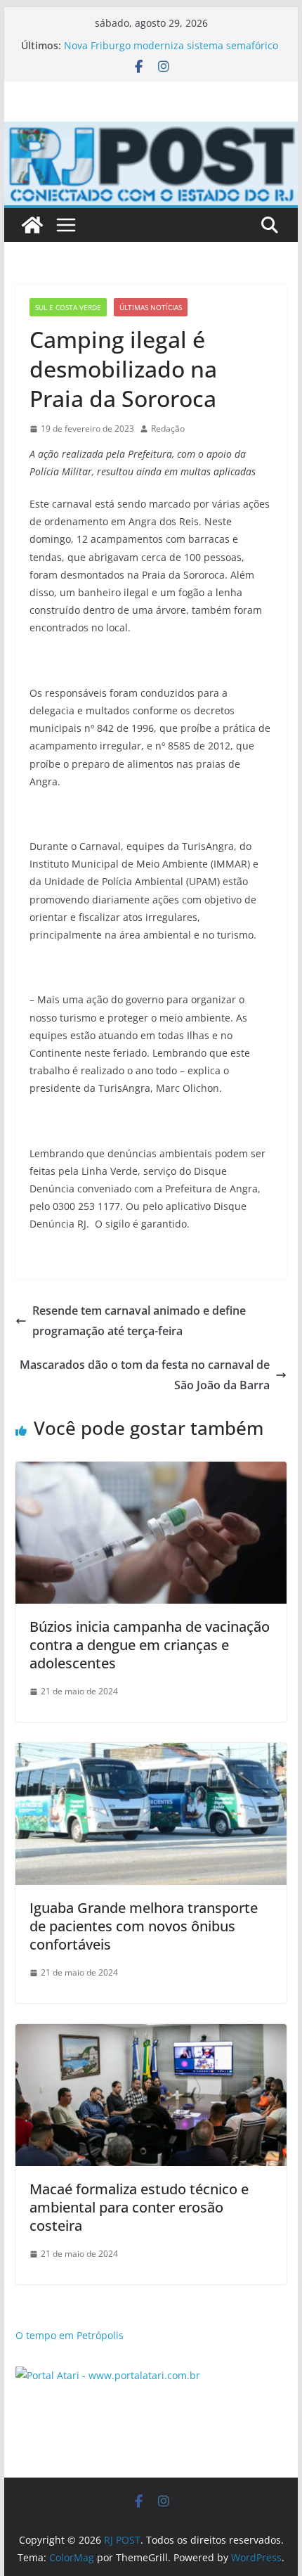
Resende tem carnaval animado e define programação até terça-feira (139, 1321)
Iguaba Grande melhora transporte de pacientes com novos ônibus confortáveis (144, 1926)
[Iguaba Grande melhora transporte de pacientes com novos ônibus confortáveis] (151, 1753)
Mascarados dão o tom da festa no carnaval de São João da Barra (145, 1375)
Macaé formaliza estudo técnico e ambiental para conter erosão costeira (139, 2207)
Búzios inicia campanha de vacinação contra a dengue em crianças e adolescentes (150, 1645)
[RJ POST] (32, 225)
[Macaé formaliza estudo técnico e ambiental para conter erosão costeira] (151, 2034)
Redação (168, 429)
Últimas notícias (151, 307)
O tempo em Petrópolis (70, 2335)
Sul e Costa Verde (68, 307)
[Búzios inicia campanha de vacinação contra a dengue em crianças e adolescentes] (151, 1471)
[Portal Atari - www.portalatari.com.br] (108, 2375)
